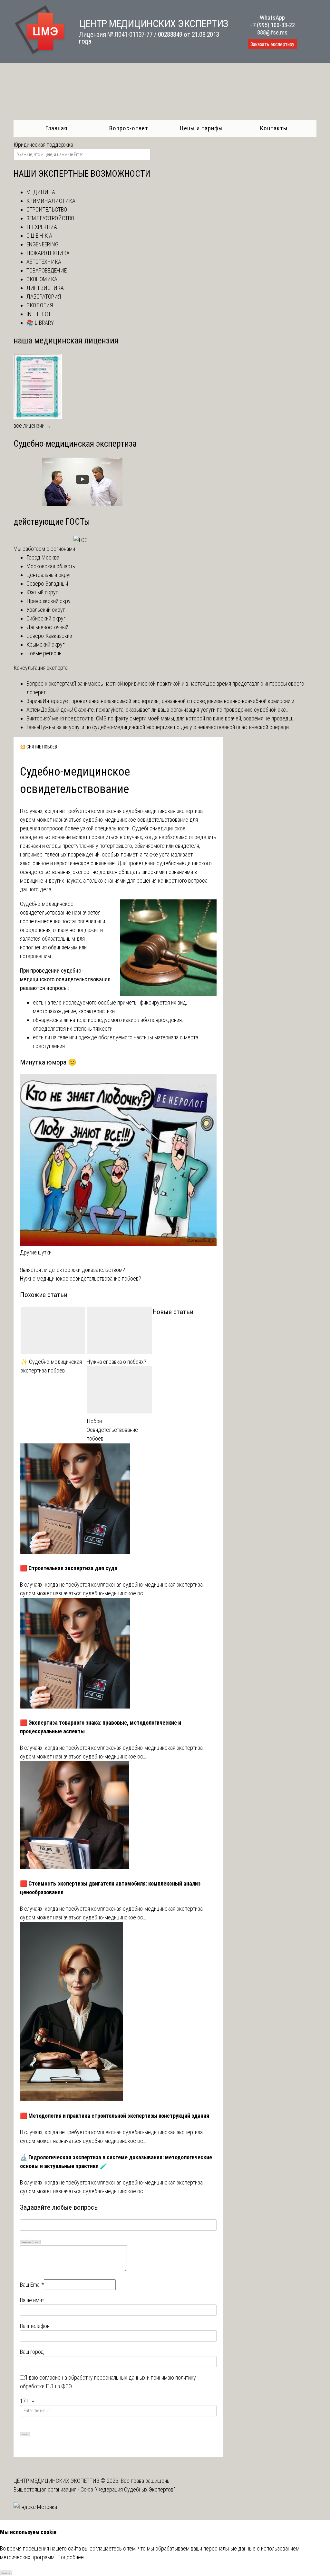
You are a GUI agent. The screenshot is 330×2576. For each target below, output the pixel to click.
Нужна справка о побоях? (116, 1362)
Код (37, 2242)
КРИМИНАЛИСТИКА (51, 201)
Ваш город (32, 2352)
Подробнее (70, 2557)
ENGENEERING (42, 244)
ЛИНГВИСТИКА (45, 288)
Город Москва (43, 557)
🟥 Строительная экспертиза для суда (69, 1568)
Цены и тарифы (201, 128)
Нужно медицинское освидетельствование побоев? (81, 1278)
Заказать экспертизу (272, 44)
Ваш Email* (32, 2285)
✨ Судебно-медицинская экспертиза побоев (51, 1366)
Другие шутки (36, 1252)
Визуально (26, 2242)
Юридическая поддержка (43, 145)
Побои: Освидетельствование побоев (112, 1430)
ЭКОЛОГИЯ (40, 305)
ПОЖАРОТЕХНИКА (48, 253)
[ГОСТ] (82, 540)
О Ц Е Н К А (39, 236)
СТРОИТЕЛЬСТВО (47, 209)
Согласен (6, 2573)
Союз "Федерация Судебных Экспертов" (128, 2489)
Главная (56, 128)
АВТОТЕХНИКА (44, 262)
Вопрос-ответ (129, 128)
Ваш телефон (35, 2326)
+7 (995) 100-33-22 (272, 25)
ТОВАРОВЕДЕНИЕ (47, 270)
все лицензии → (33, 426)
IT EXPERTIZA (42, 227)
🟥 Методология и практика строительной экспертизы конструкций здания (115, 2116)
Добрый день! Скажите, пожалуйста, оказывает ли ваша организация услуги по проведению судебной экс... (165, 710)
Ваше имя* (32, 2300)
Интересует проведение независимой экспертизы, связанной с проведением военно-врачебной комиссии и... (170, 701)
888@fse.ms (272, 32)
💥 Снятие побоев (39, 747)
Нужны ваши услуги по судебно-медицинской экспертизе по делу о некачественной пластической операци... (166, 727)
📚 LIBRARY (40, 323)
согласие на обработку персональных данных (92, 2378)
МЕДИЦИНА (41, 192)
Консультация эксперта (41, 668)
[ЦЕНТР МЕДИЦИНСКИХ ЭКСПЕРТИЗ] (40, 54)
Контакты (274, 128)
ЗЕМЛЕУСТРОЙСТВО (50, 218)
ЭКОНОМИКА (42, 279)
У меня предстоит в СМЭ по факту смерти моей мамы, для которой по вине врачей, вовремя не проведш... (172, 718)
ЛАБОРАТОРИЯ (44, 297)
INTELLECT (39, 314)
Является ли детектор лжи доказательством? (73, 1270)
